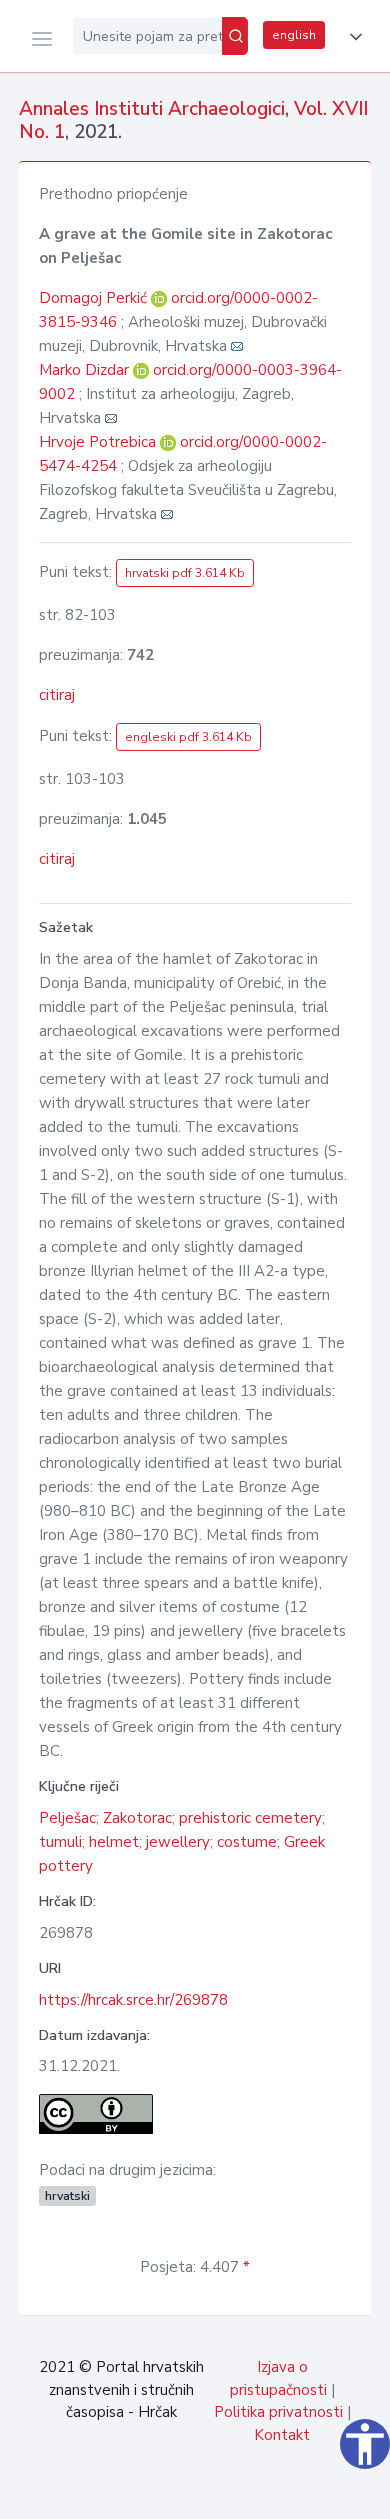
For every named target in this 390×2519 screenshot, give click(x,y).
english (294, 35)
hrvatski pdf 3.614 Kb (185, 573)
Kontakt (282, 2435)
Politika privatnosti (278, 2412)
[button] (352, 37)
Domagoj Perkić (95, 298)
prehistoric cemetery (250, 1818)
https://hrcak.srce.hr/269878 (133, 2000)
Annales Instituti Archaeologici (152, 109)
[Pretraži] (235, 36)
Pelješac (67, 1818)
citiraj (57, 695)
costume (247, 1842)
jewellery (178, 1842)
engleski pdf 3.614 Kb (188, 737)
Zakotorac (137, 1818)
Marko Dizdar (86, 370)
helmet (114, 1842)
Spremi (230, 2493)
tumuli (60, 1842)
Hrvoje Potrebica (99, 442)
